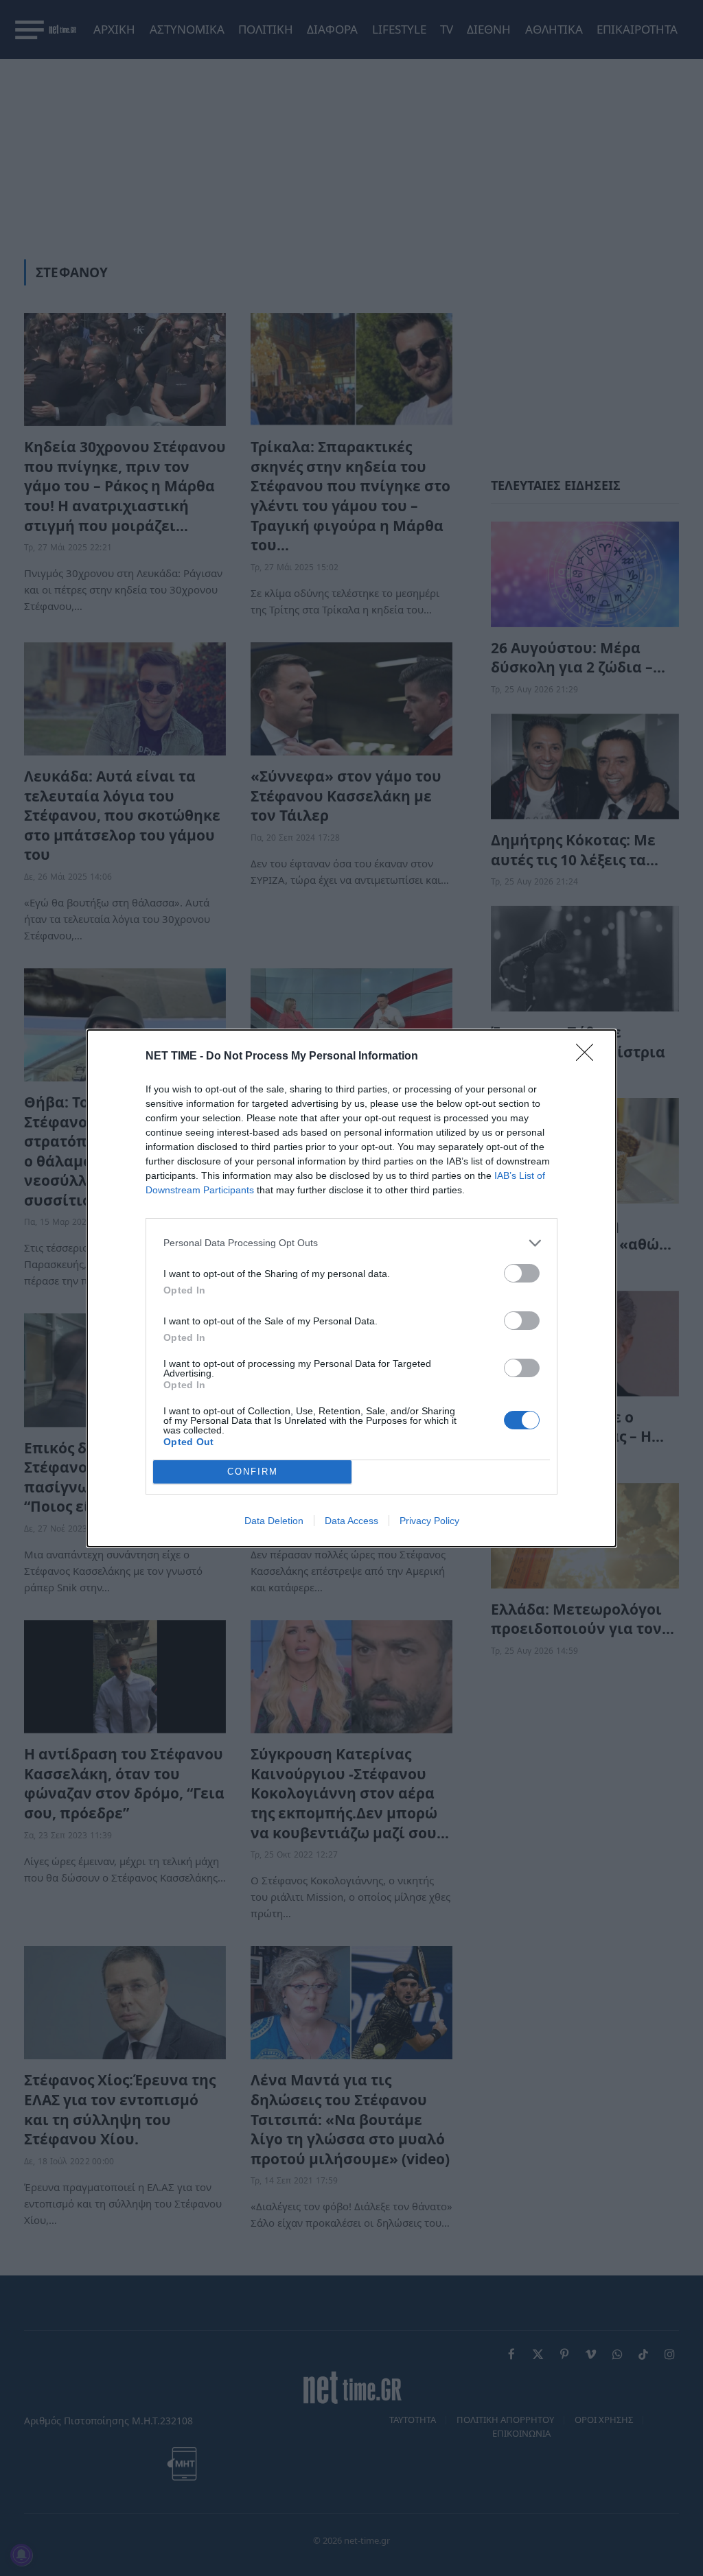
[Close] (589, 1057)
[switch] (522, 1273)
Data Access (351, 1521)
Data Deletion (274, 1521)
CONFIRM (253, 1472)
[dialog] (351, 1288)
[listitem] (351, 1243)
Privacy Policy (429, 1521)
